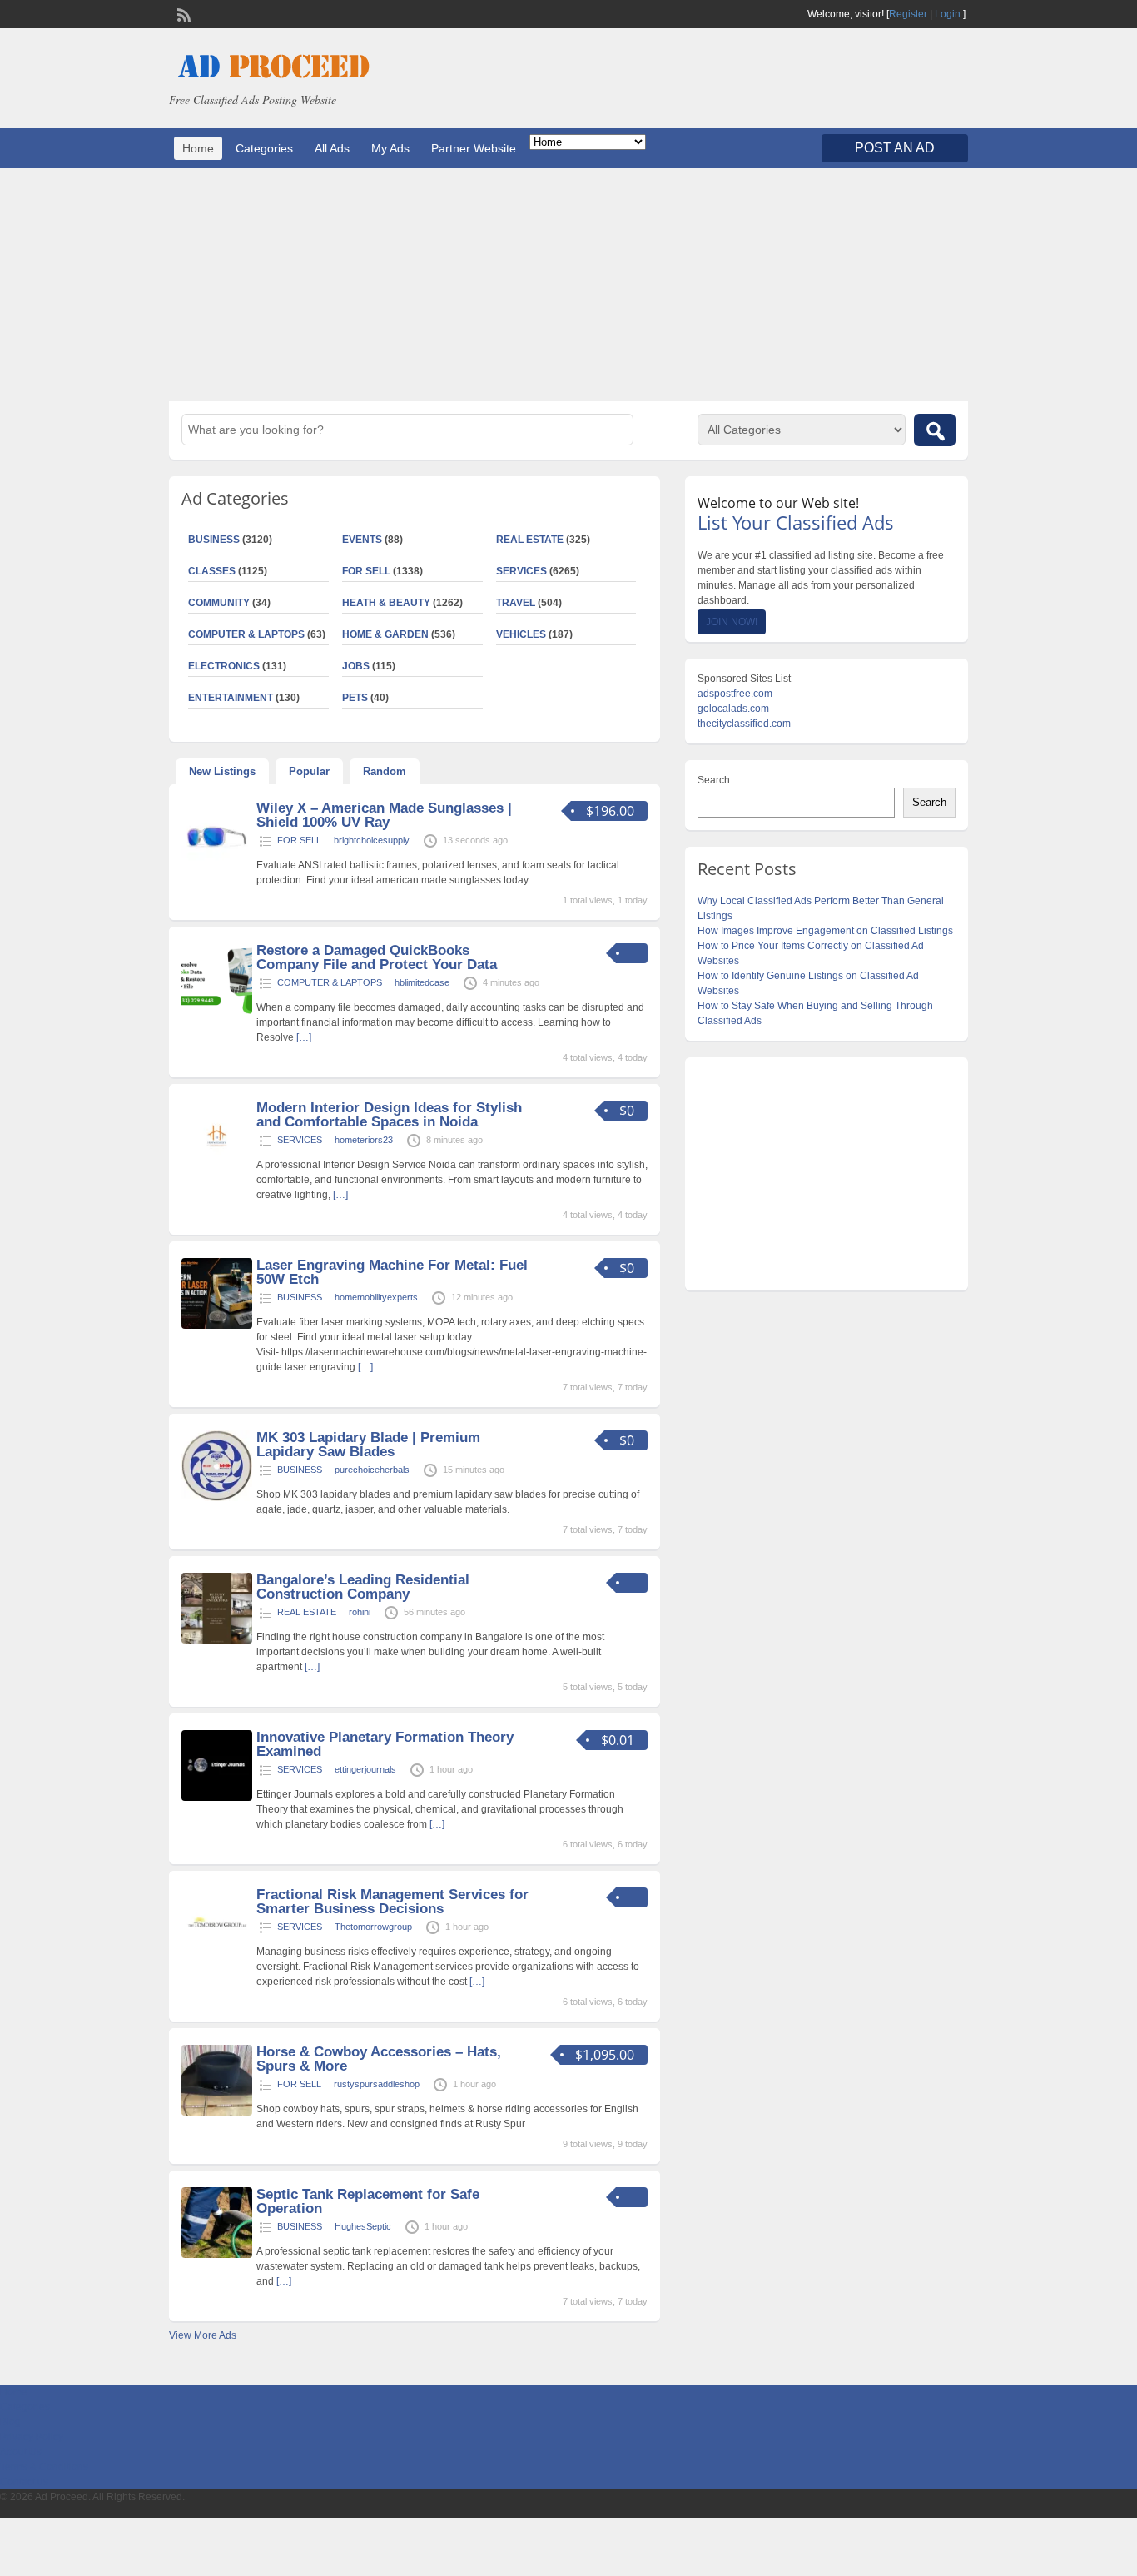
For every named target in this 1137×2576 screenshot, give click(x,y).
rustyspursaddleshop (377, 2084)
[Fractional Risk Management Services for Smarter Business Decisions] (217, 1955)
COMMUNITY (219, 603)
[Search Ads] (935, 430)
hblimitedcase (422, 982)
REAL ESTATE (530, 540)
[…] (304, 1037)
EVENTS (362, 540)
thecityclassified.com (744, 724)
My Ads (390, 148)
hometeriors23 (364, 1140)
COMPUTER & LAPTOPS (246, 634)
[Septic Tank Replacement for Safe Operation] (217, 2255)
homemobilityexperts (376, 1297)
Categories (264, 148)
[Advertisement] (568, 285)
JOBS (356, 666)
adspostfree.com (735, 694)
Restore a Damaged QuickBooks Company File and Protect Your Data (377, 957)
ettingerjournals (365, 1769)
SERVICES (521, 571)
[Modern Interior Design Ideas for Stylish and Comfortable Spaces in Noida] (217, 1168)
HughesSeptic (363, 2226)
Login (948, 14)
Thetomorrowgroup (373, 1927)
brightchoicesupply (372, 840)
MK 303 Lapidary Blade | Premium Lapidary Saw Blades (368, 1445)
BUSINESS (214, 540)
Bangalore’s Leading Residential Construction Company (363, 1587)
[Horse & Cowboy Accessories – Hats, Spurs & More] (217, 2112)
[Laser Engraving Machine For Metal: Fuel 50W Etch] (217, 1325)
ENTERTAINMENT (231, 698)
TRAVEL (516, 603)
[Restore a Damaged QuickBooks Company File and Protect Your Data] (217, 1011)
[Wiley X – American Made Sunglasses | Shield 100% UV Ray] (217, 868)
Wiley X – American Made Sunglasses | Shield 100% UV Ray (384, 815)
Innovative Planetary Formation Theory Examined (385, 1744)
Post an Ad (895, 148)
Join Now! (732, 622)
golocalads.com (733, 709)
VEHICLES (521, 634)
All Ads (332, 148)
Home (198, 148)
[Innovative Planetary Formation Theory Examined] (217, 1798)
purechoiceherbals (372, 1470)
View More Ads (203, 2335)
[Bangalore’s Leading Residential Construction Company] (217, 1640)
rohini (360, 1612)
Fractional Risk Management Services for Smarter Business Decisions (392, 1902)
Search (714, 780)
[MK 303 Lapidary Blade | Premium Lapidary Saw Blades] (217, 1498)
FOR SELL (366, 571)
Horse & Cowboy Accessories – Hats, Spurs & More (379, 2059)
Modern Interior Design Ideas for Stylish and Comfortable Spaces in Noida (389, 1115)
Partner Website (474, 148)
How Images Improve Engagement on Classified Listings (825, 931)
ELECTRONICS (224, 666)
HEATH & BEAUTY (386, 603)
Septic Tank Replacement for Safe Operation (368, 2201)
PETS (355, 698)
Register (908, 14)
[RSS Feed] (182, 13)
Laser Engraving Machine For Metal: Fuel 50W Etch (392, 1272)
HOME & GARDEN (385, 634)
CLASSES (212, 571)
